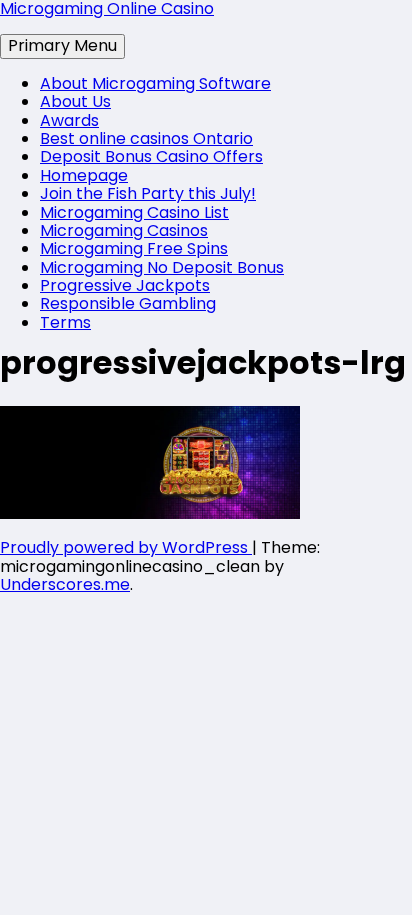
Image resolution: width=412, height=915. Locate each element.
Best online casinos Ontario (146, 138)
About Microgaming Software (155, 83)
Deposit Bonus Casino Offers (151, 156)
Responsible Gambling (128, 303)
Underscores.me (65, 584)
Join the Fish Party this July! (148, 193)
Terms (65, 322)
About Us (75, 101)
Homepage (84, 175)
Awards (69, 120)
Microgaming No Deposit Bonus (162, 267)
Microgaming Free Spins (134, 248)
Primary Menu (62, 45)
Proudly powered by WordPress (126, 547)
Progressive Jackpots (125, 285)
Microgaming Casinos (124, 230)
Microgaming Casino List (134, 212)
